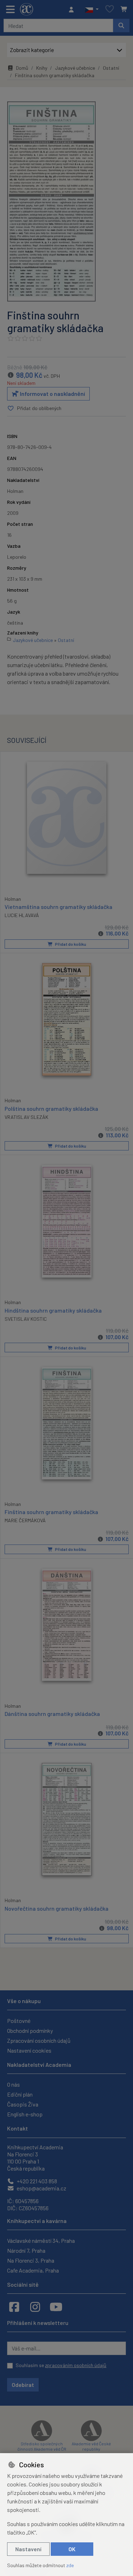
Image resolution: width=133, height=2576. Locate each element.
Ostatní (111, 68)
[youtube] (56, 2307)
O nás (13, 2084)
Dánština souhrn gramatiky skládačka (52, 1714)
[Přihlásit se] (73, 10)
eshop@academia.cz (41, 2188)
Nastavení (28, 2549)
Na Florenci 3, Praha (31, 2260)
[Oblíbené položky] (110, 9)
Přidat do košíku (70, 944)
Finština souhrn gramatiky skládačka (51, 1512)
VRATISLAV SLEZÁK (26, 1117)
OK (72, 2549)
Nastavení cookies (29, 2050)
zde (70, 2565)
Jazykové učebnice (75, 68)
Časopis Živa (23, 2104)
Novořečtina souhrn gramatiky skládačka (57, 1908)
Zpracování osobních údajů (39, 2040)
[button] (92, 10)
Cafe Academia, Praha (33, 2270)
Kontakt (18, 2128)
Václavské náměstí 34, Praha (41, 2241)
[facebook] (14, 2307)
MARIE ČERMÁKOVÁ (25, 1520)
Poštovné (19, 2021)
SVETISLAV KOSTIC (26, 1319)
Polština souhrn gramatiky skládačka (51, 1108)
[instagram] (35, 2307)
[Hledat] (121, 25)
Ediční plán (20, 2094)
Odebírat (23, 2385)
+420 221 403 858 (36, 2181)
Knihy (42, 68)
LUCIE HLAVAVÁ (22, 915)
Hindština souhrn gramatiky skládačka (53, 1310)
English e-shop (25, 2114)
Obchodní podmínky (30, 2031)
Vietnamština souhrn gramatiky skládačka (59, 907)
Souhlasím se (61, 2365)
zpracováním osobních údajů (76, 2365)
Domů (22, 68)
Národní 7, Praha (26, 2250)
